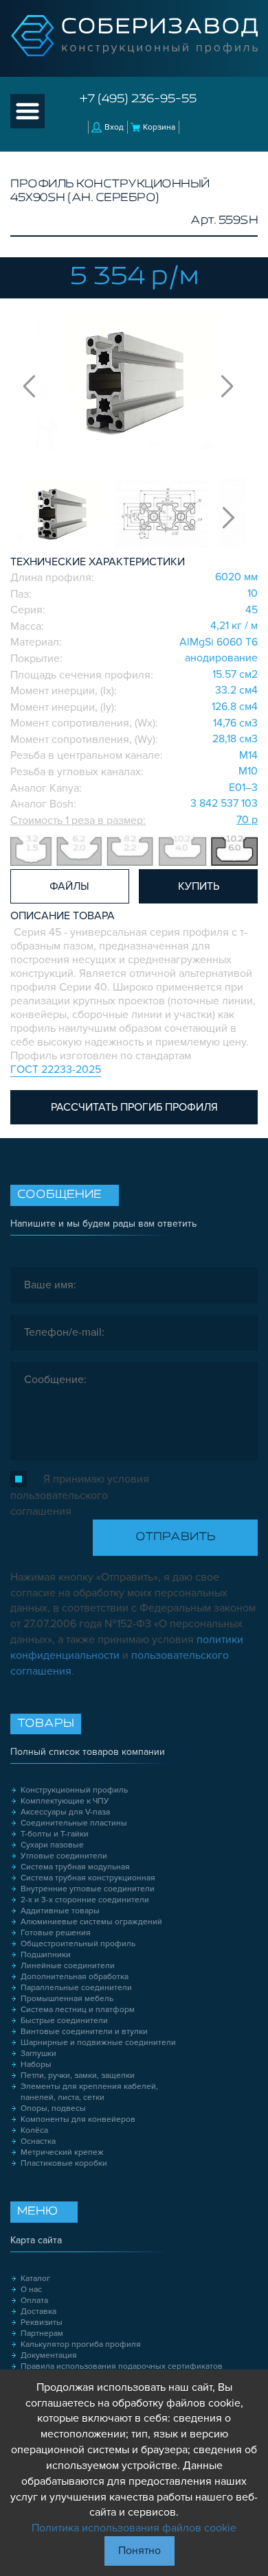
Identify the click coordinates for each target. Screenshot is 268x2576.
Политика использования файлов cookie (134, 2528)
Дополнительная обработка (75, 1977)
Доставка (38, 2312)
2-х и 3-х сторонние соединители (85, 1900)
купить (199, 886)
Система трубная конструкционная (88, 1878)
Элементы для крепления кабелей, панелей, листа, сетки (89, 2092)
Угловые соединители (64, 1856)
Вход (114, 127)
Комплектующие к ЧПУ (65, 1801)
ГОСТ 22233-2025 (56, 1070)
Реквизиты (42, 2323)
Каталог (35, 2279)
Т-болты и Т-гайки (55, 1834)
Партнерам (42, 2333)
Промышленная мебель (67, 1999)
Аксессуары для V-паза (65, 1812)
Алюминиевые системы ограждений (91, 1922)
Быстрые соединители (64, 2021)
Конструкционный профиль (74, 1790)
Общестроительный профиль (78, 1944)
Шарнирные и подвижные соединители (98, 2043)
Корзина (159, 127)
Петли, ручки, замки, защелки (78, 2076)
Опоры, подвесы (53, 2108)
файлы (69, 886)
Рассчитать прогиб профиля (134, 1107)
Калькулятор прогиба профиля (81, 2344)
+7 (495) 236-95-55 (138, 99)
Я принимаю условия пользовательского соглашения (80, 1495)
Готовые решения (56, 1933)
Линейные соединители (68, 1966)
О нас (31, 2290)
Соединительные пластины (74, 1823)
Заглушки (38, 2054)
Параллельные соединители (76, 1988)
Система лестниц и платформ (78, 2010)
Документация (49, 2355)
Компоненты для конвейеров (78, 2119)
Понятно (139, 2551)
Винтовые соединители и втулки (84, 2032)
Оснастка (38, 2141)
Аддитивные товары (60, 1911)
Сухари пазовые (52, 1845)
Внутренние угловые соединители (88, 1889)
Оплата (34, 2301)
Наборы (36, 2065)
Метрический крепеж (62, 2152)
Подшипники (46, 1955)
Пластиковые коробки (64, 2163)
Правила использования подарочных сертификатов (122, 2366)
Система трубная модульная (75, 1867)
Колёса (34, 2130)
